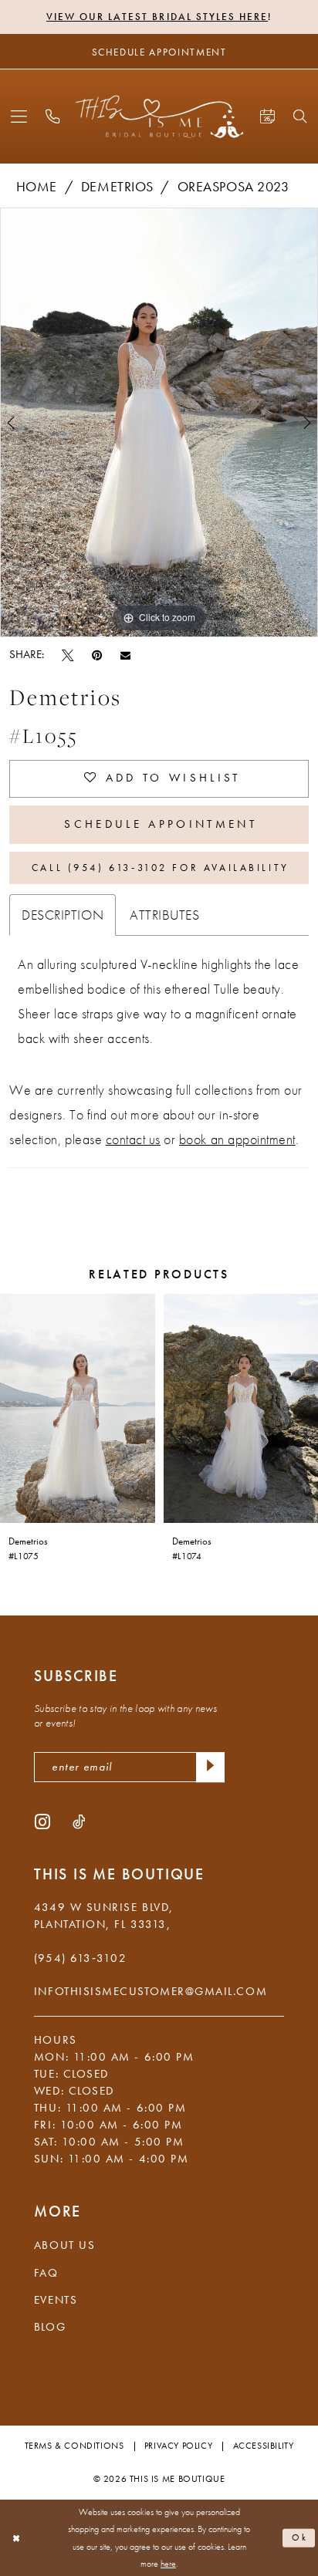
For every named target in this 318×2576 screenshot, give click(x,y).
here (168, 2564)
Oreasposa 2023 (233, 187)
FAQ (46, 2273)
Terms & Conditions (74, 2446)
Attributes (164, 915)
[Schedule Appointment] (267, 117)
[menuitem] (19, 117)
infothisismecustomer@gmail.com (151, 1991)
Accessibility (264, 2446)
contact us (133, 1139)
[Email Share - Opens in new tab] (125, 655)
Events (56, 2300)
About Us (64, 2245)
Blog (50, 2327)
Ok (300, 2537)
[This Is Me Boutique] (159, 117)
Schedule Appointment (160, 824)
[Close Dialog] (16, 2538)
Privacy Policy (178, 2446)
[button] (19, 117)
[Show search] (300, 116)
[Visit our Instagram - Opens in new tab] (42, 1821)
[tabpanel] (159, 422)
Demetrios (117, 187)
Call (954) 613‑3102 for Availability (161, 868)
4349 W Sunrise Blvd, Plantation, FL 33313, (104, 1916)
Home (37, 187)
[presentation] (78, 1408)
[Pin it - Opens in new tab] (97, 655)
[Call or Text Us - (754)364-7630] (53, 117)
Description (63, 915)
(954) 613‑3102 (81, 1958)
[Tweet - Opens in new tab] (68, 655)
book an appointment (237, 1139)
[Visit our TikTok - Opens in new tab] (79, 1821)
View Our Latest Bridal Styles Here (157, 17)
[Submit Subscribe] (210, 1767)
